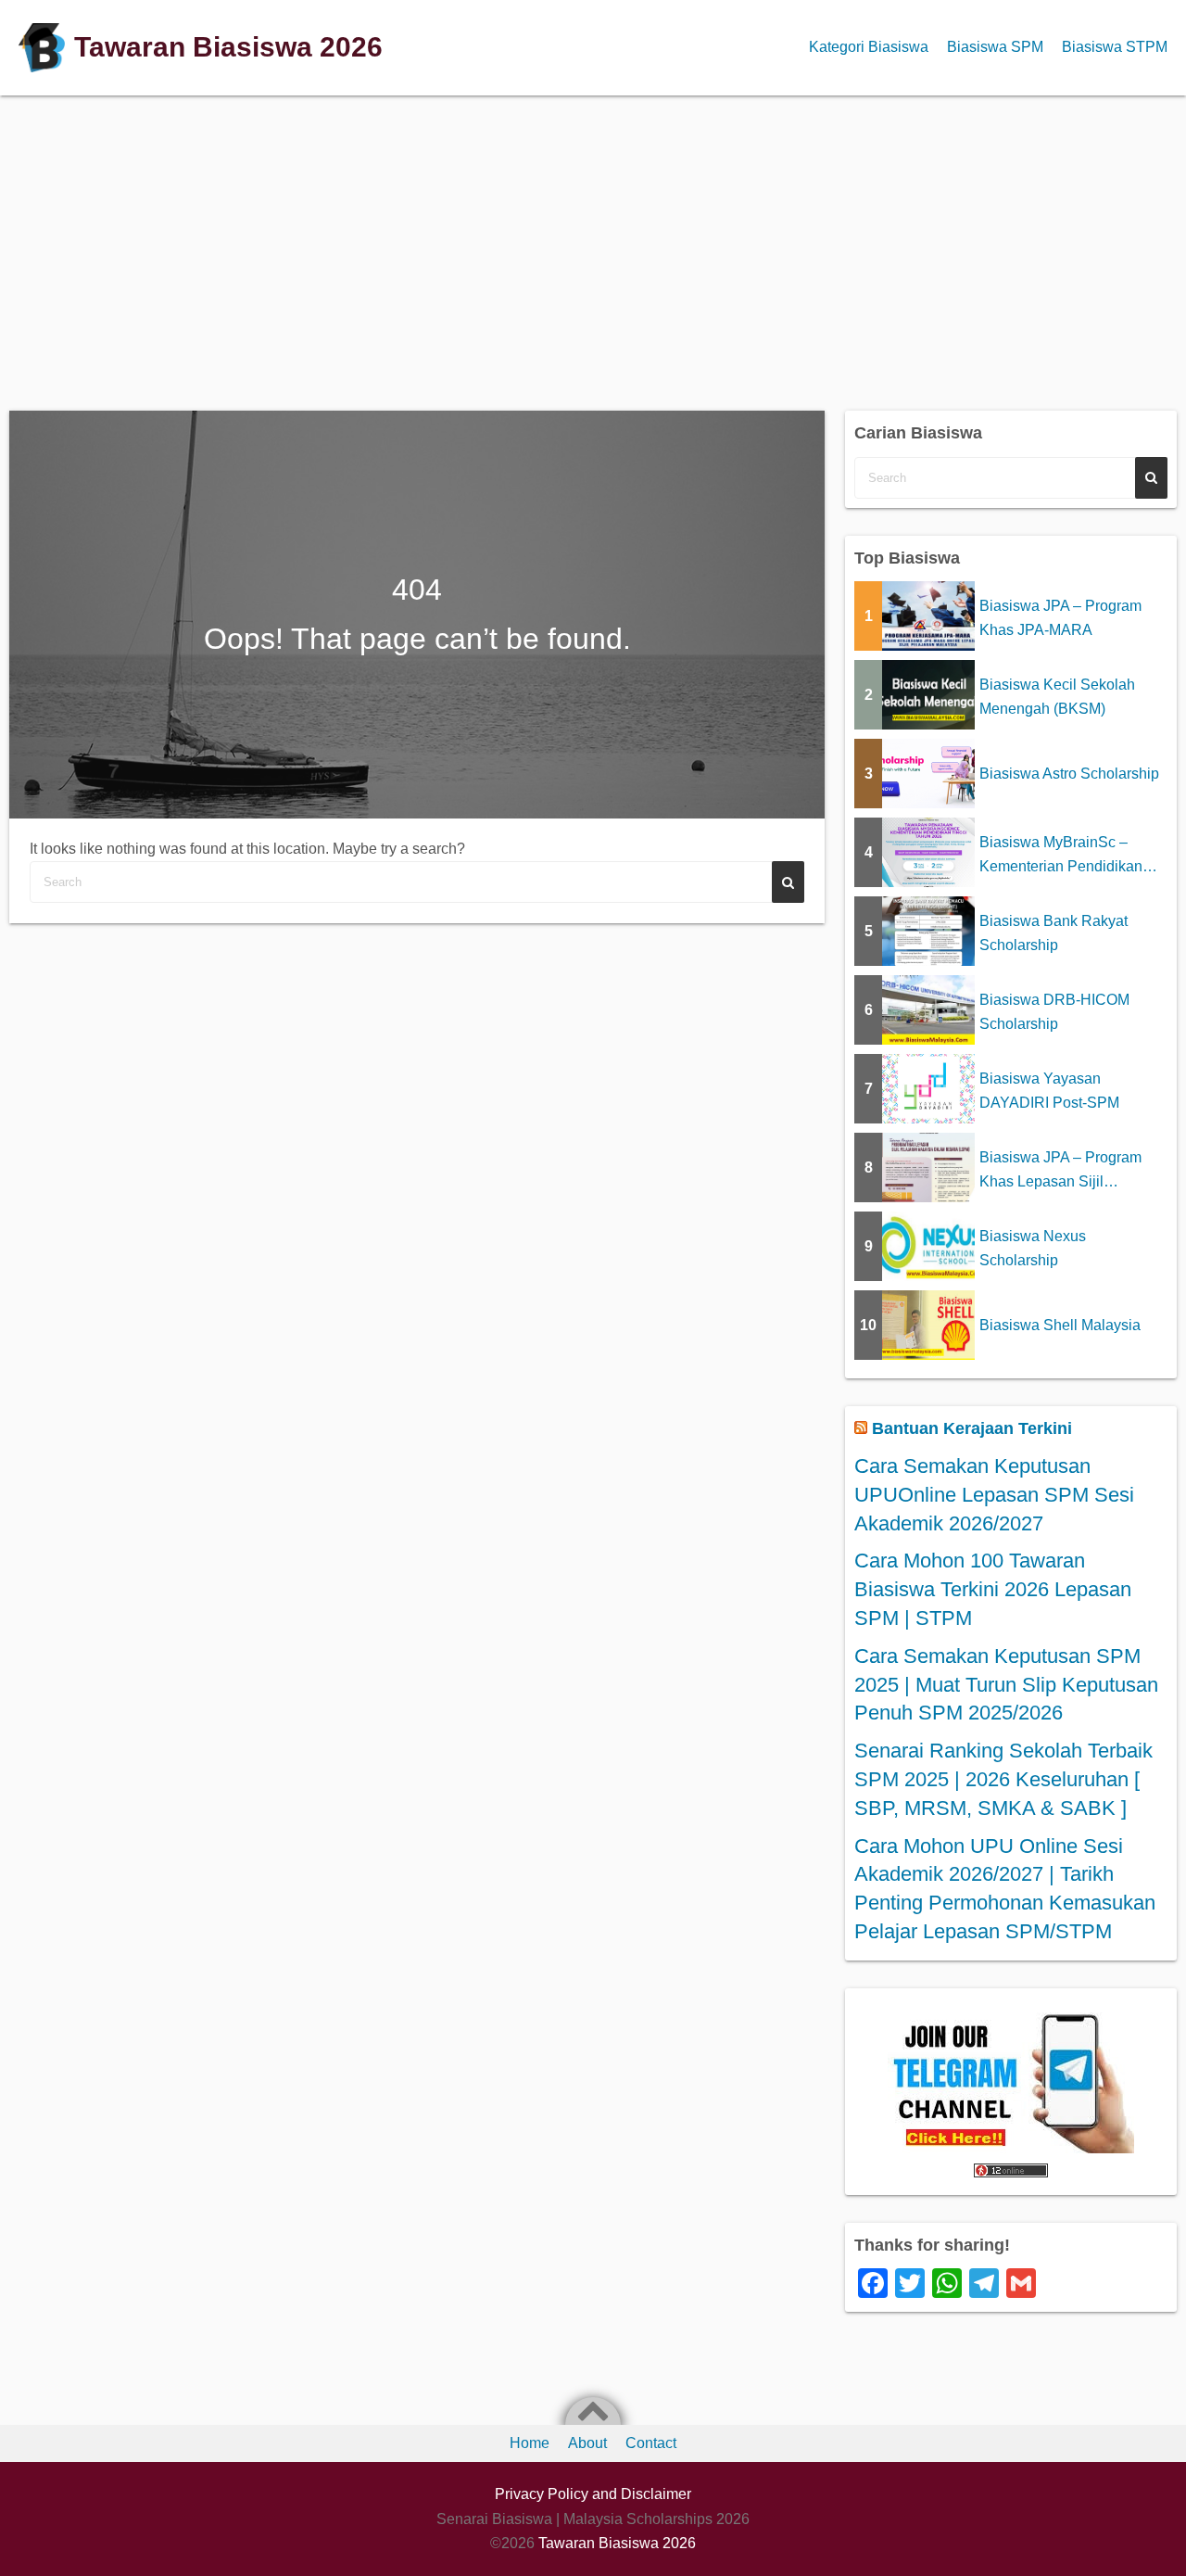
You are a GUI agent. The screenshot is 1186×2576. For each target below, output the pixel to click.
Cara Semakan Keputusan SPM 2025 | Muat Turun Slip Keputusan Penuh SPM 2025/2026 (1006, 1685)
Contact (651, 2443)
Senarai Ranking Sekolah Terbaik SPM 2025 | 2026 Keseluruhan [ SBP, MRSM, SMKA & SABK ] (1003, 1779)
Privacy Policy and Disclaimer (593, 2494)
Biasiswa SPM (995, 47)
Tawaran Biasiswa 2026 (228, 47)
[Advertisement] (593, 244)
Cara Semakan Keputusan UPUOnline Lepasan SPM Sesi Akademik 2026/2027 (994, 1495)
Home (530, 2443)
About (587, 2443)
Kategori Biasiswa (869, 47)
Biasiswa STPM (1115, 47)
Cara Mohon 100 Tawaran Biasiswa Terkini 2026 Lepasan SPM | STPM (993, 1589)
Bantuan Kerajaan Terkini (972, 1428)
